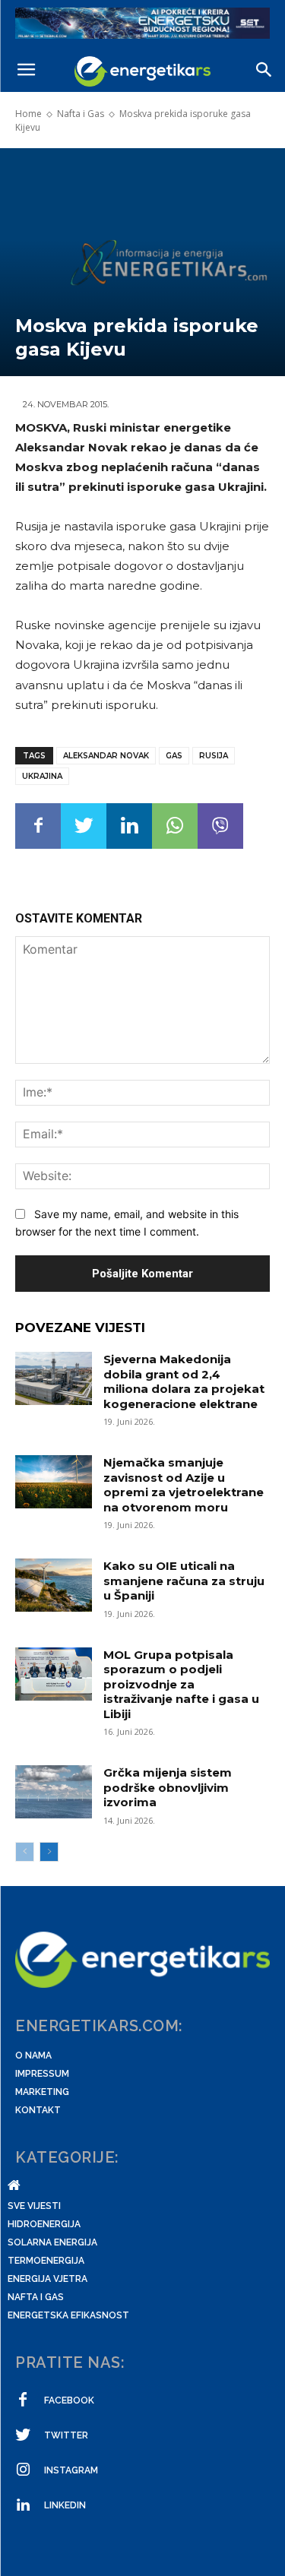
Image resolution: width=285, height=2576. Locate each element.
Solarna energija (52, 2242)
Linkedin (65, 2505)
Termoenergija (46, 2261)
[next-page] (49, 1852)
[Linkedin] (129, 826)
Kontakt (38, 2110)
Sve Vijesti (34, 2206)
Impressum (42, 2074)
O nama (33, 2055)
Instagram (71, 2470)
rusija (214, 756)
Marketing (42, 2092)
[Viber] (220, 826)
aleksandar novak (106, 756)
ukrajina (42, 776)
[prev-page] (25, 1852)
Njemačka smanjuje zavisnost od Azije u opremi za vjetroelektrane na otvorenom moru (184, 1485)
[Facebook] (38, 826)
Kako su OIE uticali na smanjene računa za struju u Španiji (184, 1581)
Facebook (69, 2400)
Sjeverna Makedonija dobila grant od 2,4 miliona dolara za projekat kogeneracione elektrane (184, 1381)
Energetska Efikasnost (68, 2315)
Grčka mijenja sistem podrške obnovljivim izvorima (168, 1787)
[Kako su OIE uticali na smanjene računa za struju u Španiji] (54, 1585)
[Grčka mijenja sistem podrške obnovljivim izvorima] (54, 1792)
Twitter (66, 2435)
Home (28, 114)
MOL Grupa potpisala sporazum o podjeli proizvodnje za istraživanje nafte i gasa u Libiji (181, 1684)
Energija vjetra (47, 2279)
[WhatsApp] (175, 826)
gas (174, 756)
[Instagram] (23, 2470)
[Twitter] (84, 826)
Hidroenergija (44, 2224)
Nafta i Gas (81, 114)
